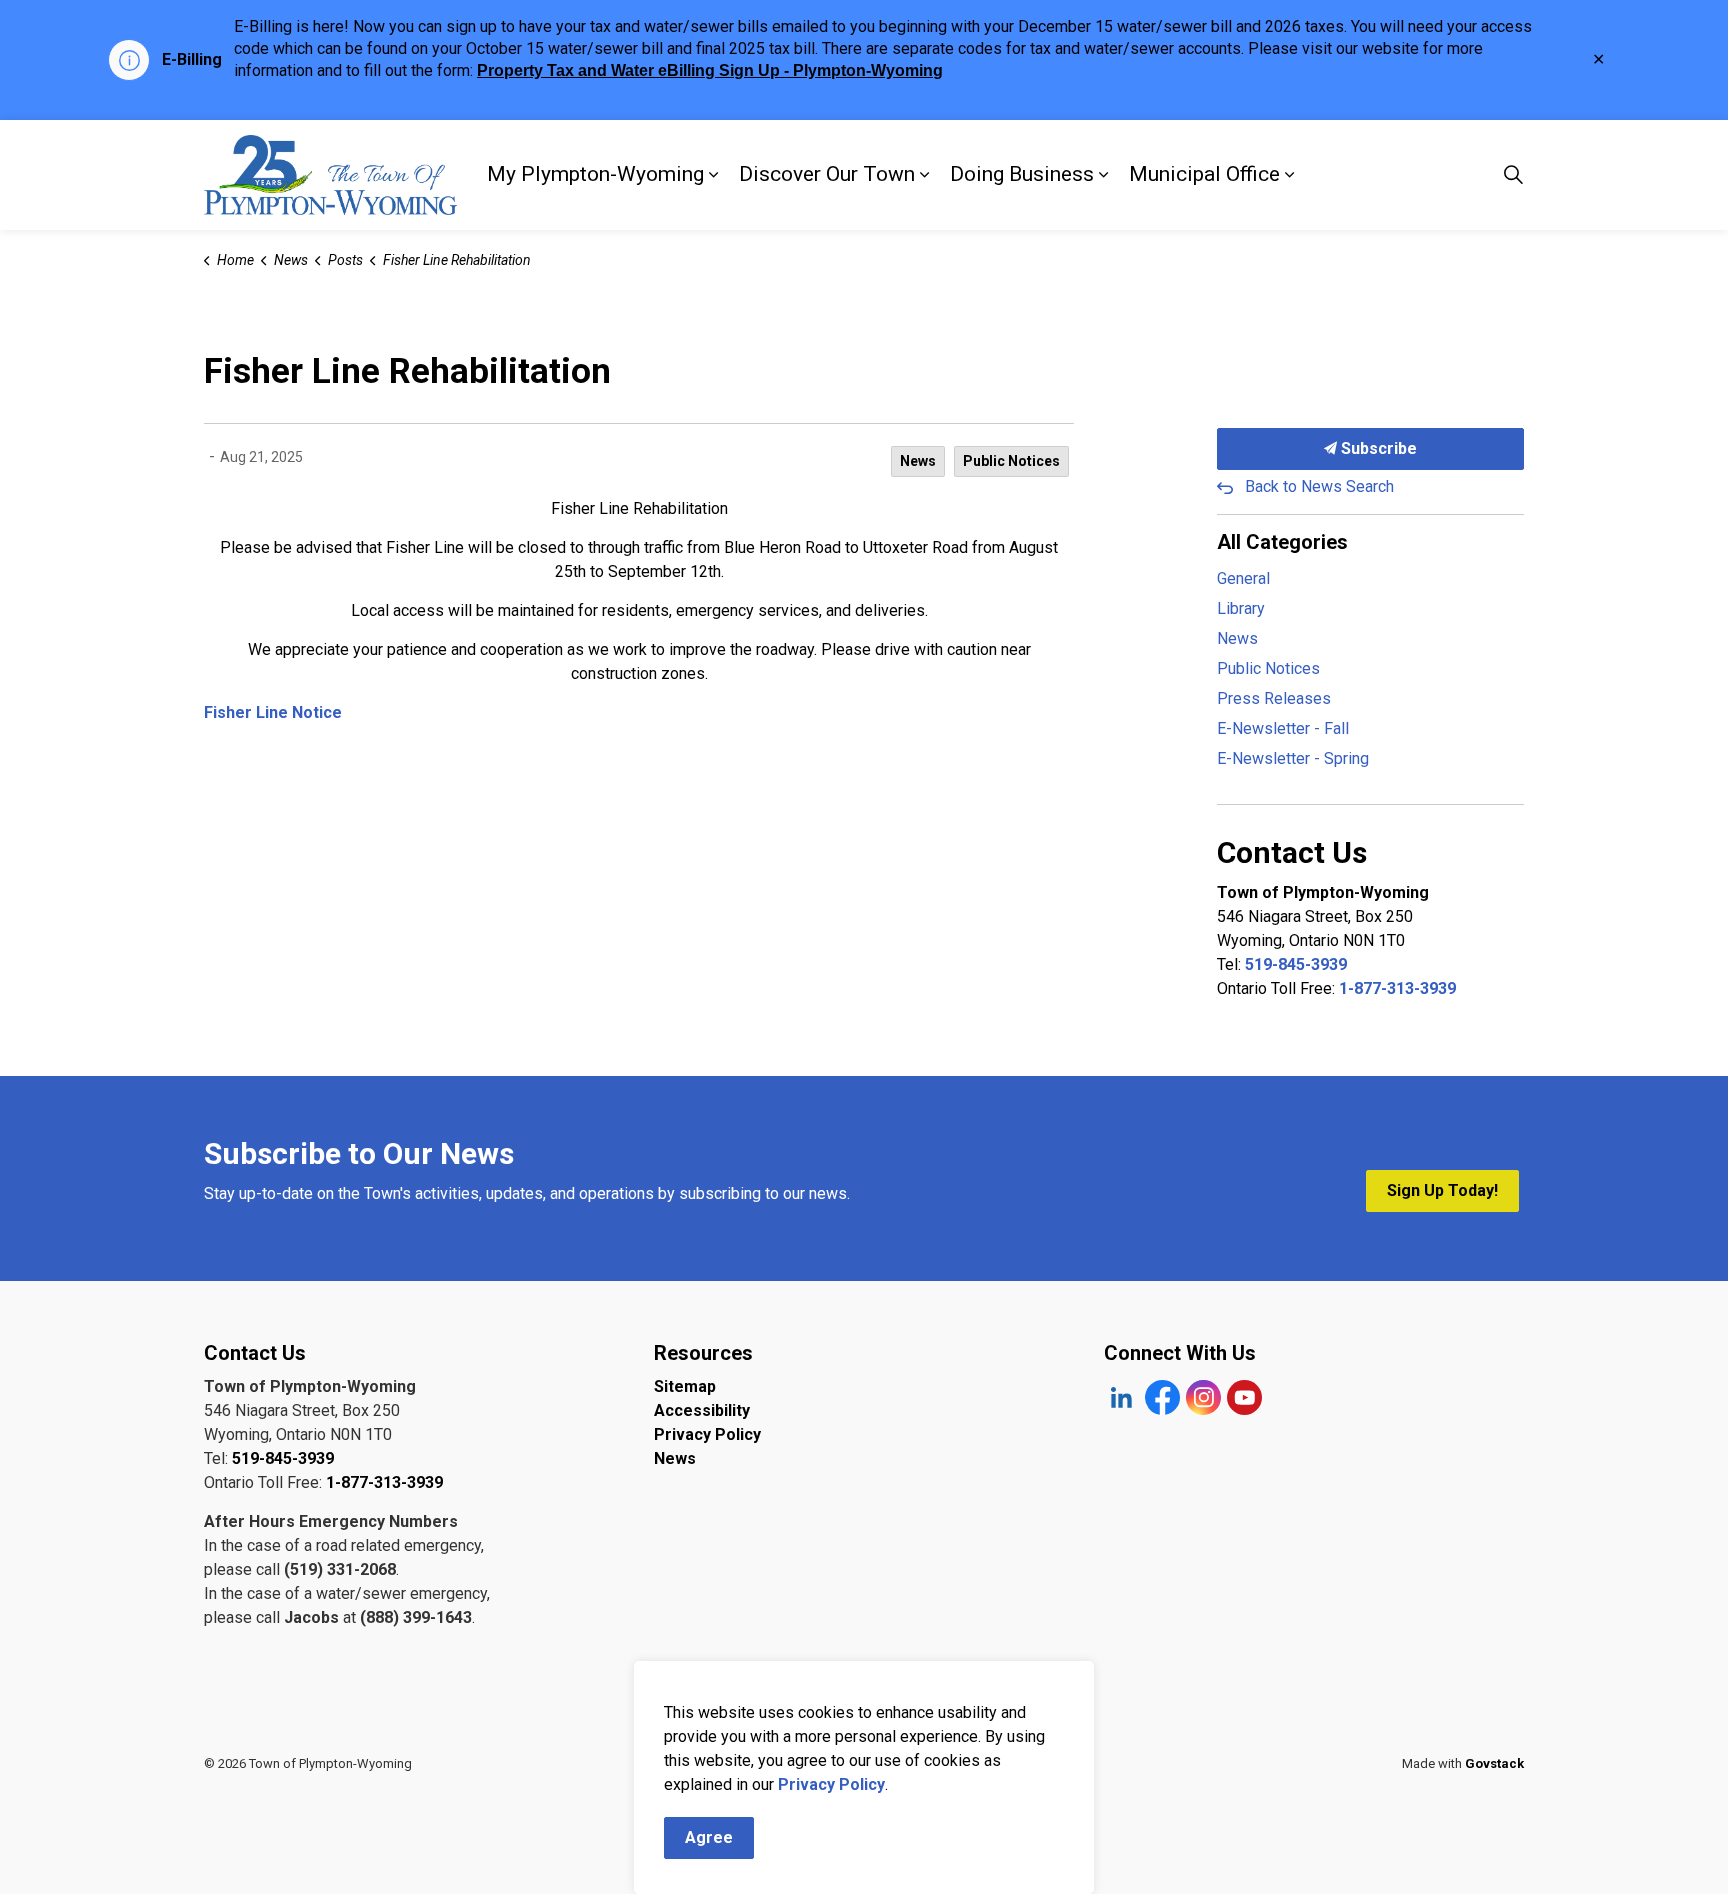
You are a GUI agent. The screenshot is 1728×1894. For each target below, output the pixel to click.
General (1243, 578)
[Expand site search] (1513, 175)
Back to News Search (1319, 486)
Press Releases (1274, 698)
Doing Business (1022, 174)
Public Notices (1011, 461)
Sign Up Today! (1442, 1190)
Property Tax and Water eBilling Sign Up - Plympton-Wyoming (710, 70)
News (918, 461)
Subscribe (1377, 448)
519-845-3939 (1296, 964)
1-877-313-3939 (1397, 988)
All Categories (1282, 542)
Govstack (1494, 1763)
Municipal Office (1204, 174)
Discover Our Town (827, 174)
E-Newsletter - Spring (1293, 758)
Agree (709, 1837)
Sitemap (685, 1386)
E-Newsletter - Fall (1283, 728)
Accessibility (702, 1410)
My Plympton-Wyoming (595, 174)
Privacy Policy (707, 1434)
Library (1241, 608)
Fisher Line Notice (273, 712)
